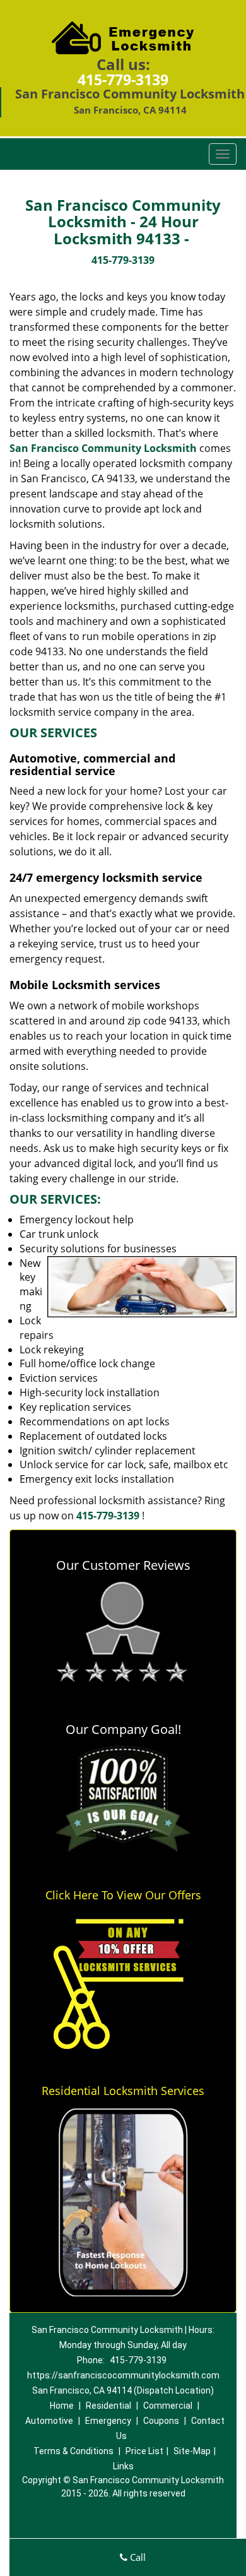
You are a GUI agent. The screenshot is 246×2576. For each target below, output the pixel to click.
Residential (108, 2406)
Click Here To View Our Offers (123, 1895)
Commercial (168, 2406)
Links (123, 2466)
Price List (144, 2451)
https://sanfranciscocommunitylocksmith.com (123, 2375)
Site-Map (192, 2451)
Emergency (108, 2421)
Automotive (49, 2421)
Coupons (161, 2421)
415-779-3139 (123, 80)
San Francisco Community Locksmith (103, 448)
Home (62, 2406)
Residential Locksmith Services (123, 2091)
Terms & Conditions (73, 2451)
